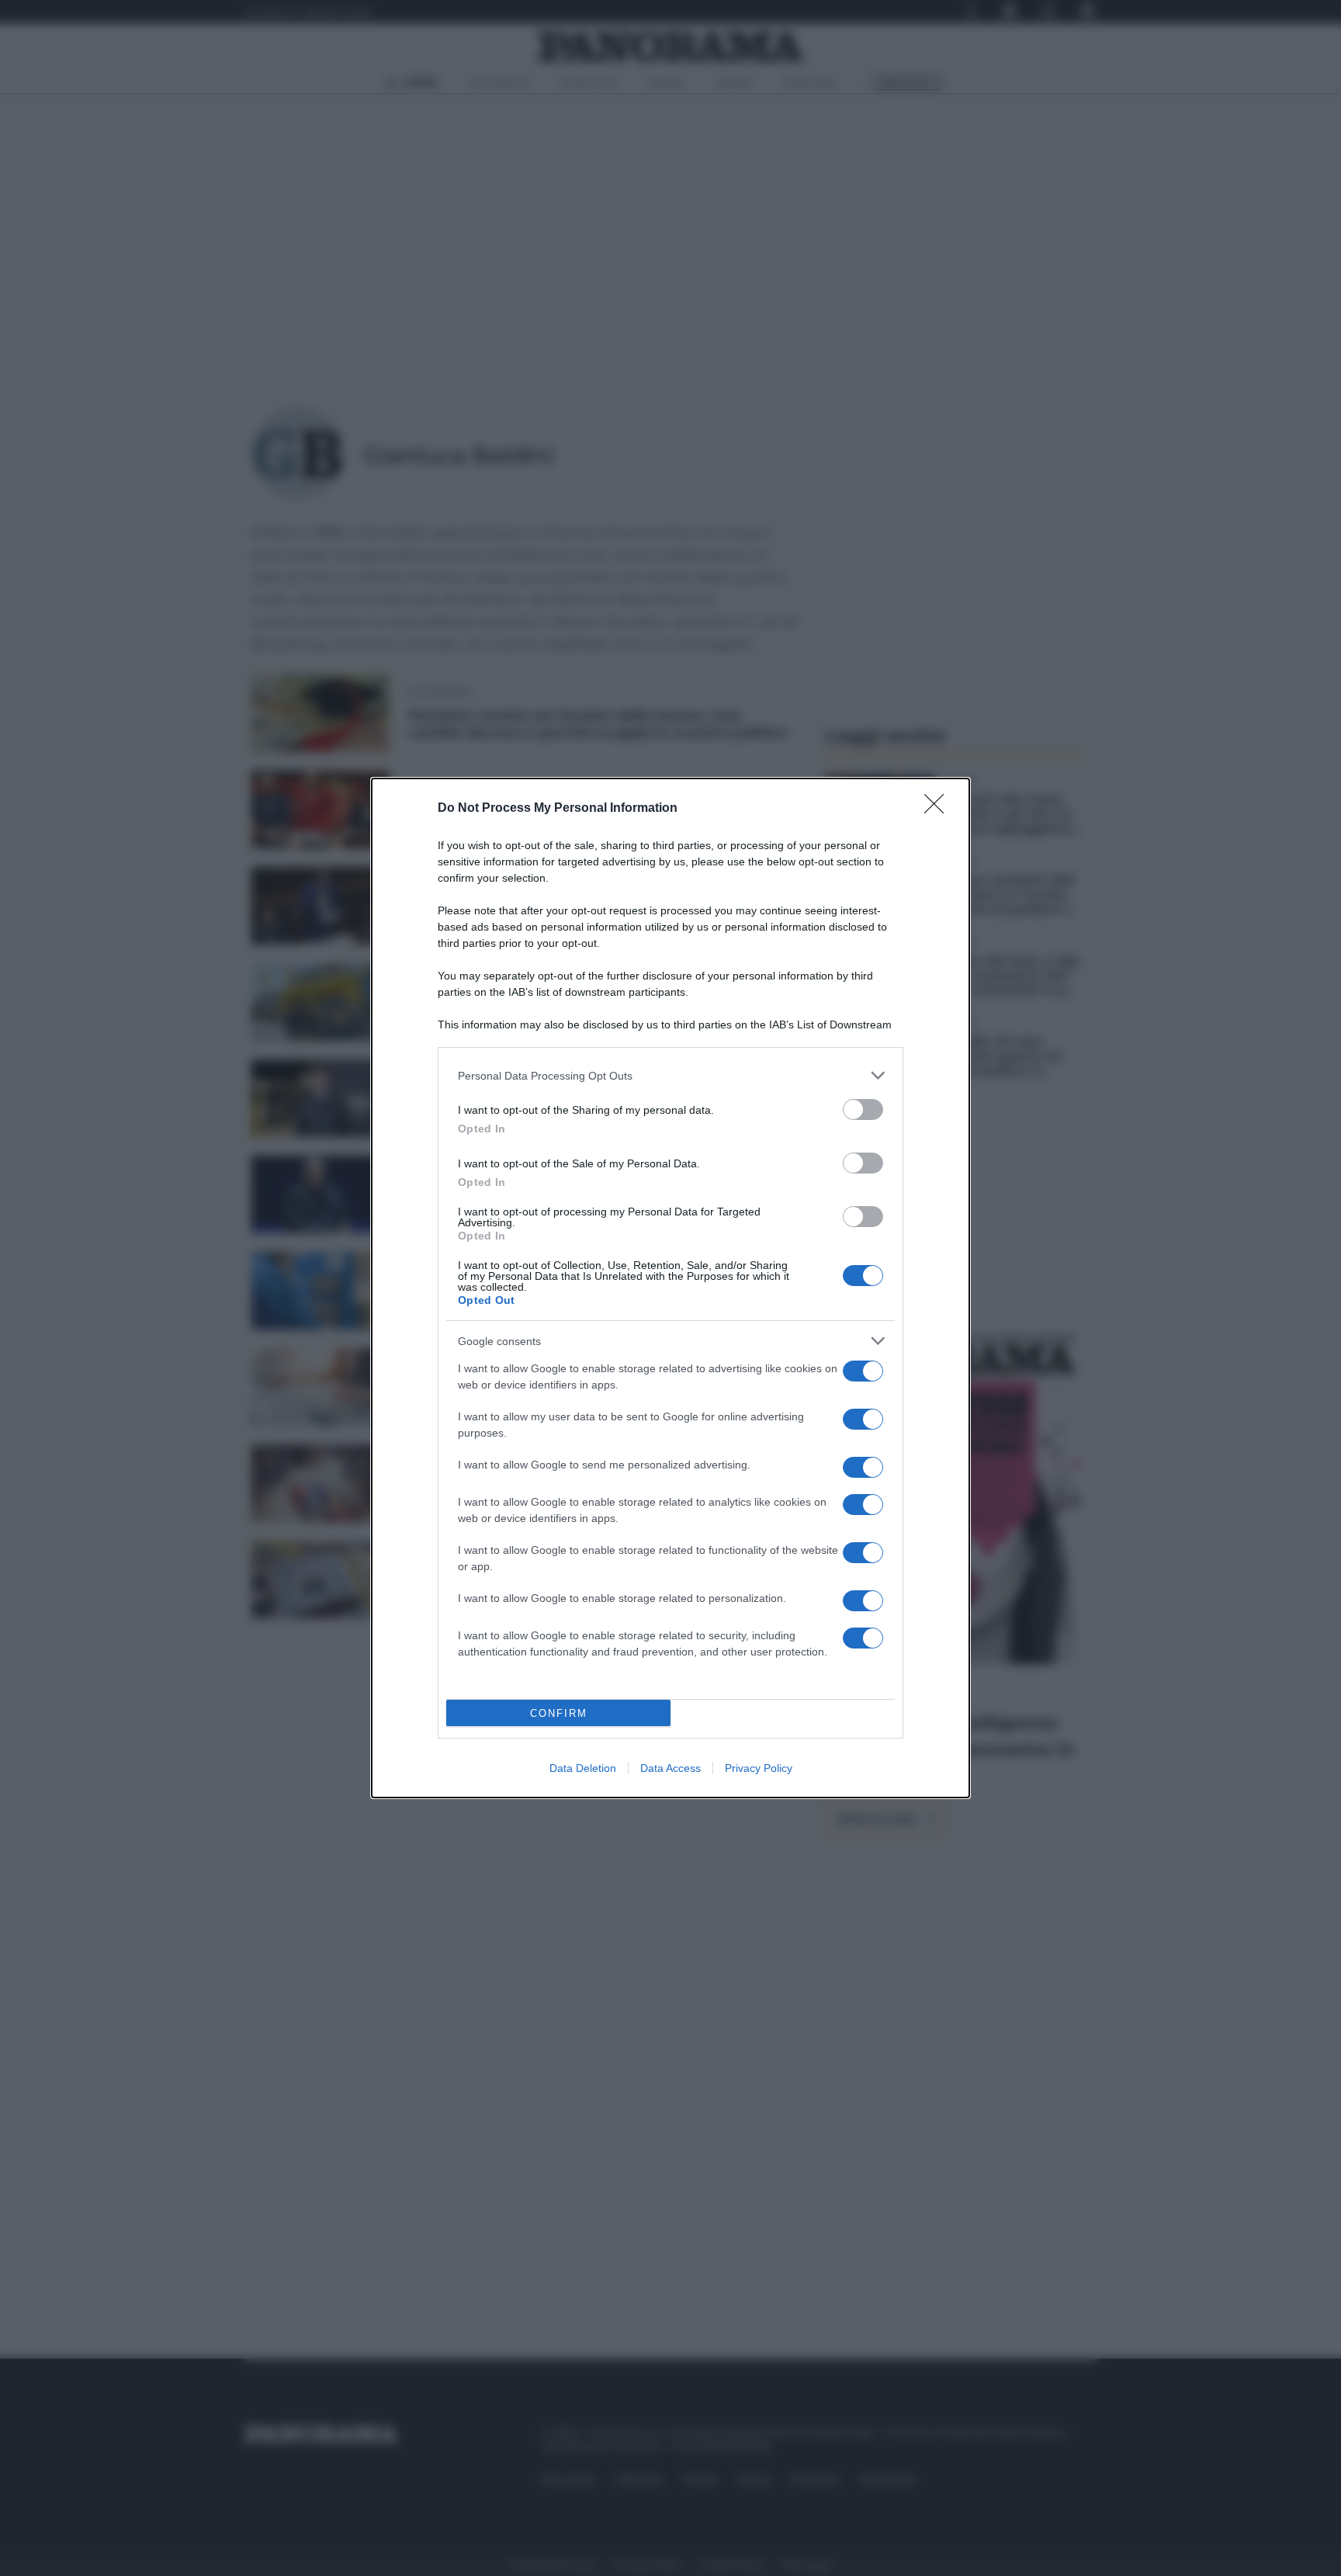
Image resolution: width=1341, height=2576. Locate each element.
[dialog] (670, 1288)
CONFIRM (559, 1713)
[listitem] (670, 1075)
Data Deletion (583, 1768)
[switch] (863, 1109)
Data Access (670, 1768)
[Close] (939, 809)
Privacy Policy (759, 1768)
